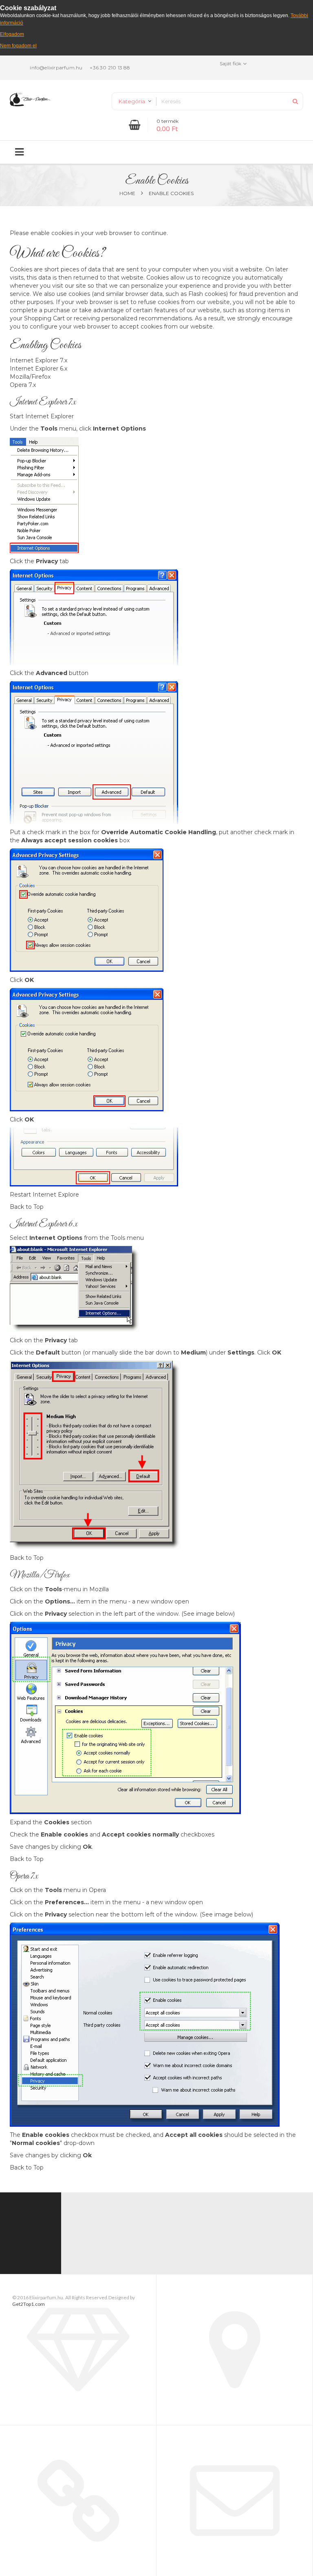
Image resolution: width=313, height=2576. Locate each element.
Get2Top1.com (29, 2304)
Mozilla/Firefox (30, 377)
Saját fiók (230, 63)
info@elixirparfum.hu (56, 68)
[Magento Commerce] (30, 99)
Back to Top (27, 1207)
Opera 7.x (23, 385)
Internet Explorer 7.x (39, 360)
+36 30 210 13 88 (110, 68)
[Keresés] (295, 101)
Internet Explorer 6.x (39, 369)
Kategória (132, 101)
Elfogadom (12, 34)
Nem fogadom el (18, 46)
